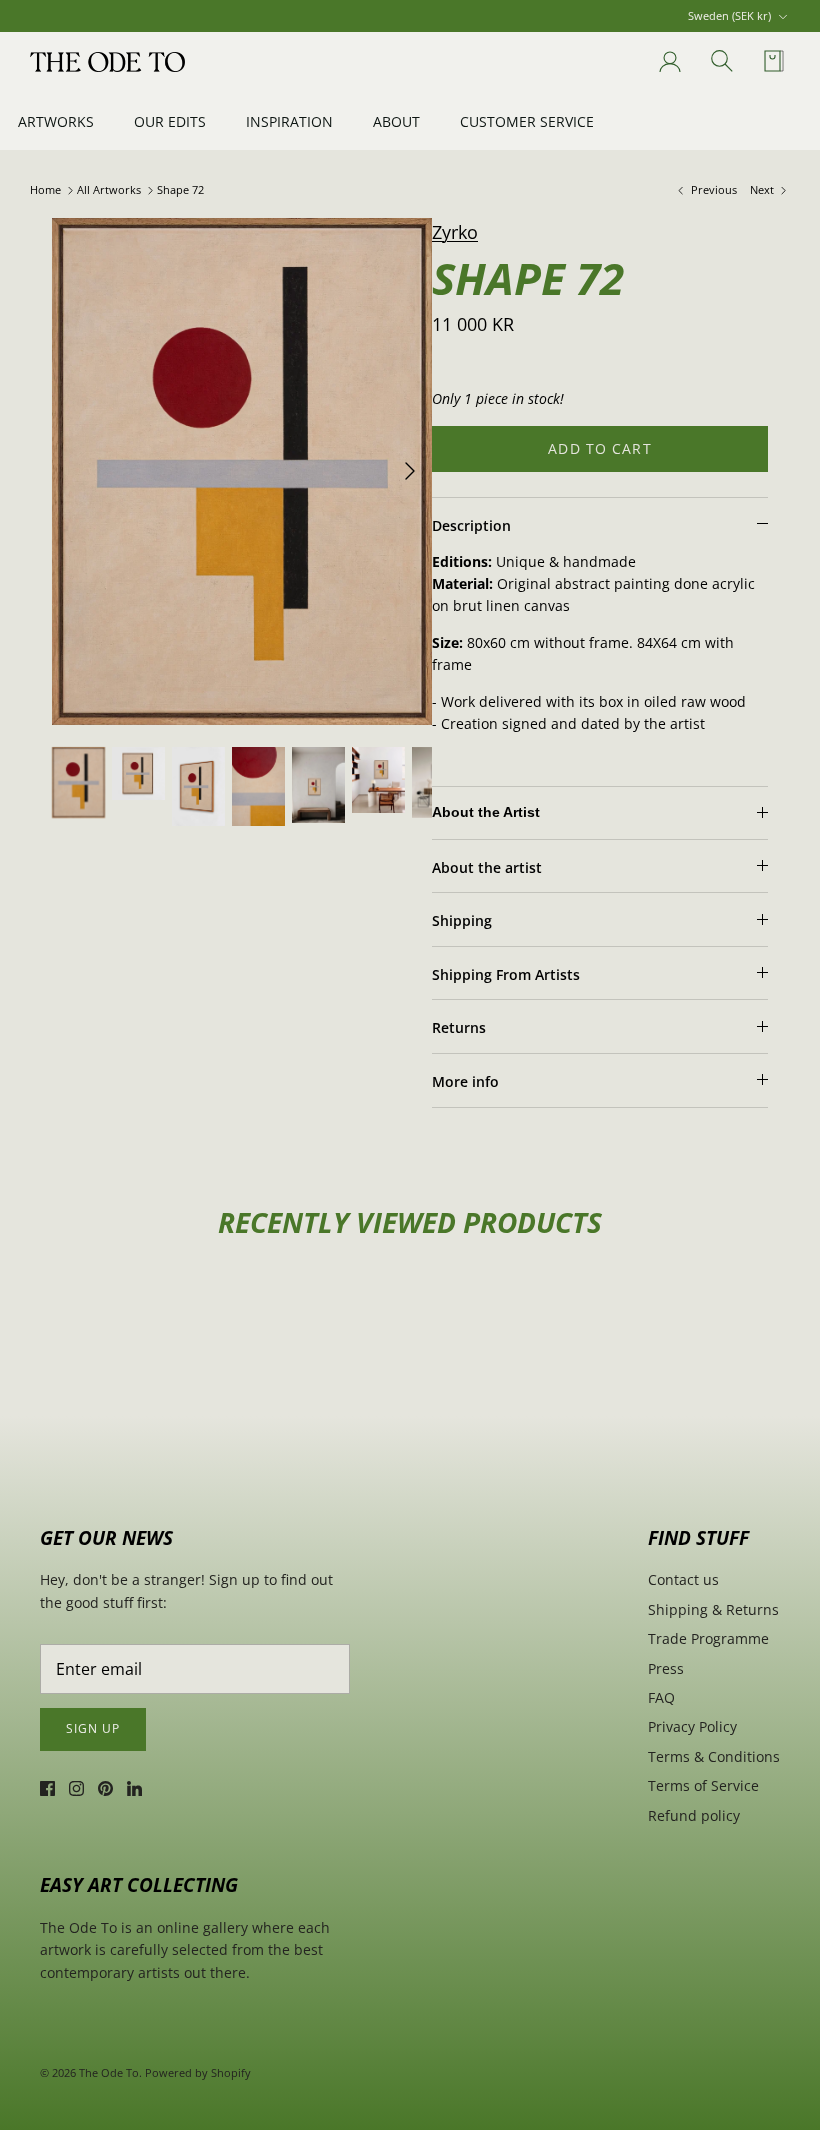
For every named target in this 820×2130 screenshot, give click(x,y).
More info (465, 1081)
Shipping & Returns (713, 1609)
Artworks (56, 121)
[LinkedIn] (134, 1788)
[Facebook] (47, 1788)
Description (471, 525)
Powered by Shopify (198, 2072)
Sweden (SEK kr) (729, 15)
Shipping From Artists (506, 974)
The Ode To (109, 2072)
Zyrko (455, 232)
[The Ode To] (107, 62)
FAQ (661, 1697)
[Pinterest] (105, 1788)
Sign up (93, 1728)
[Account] (666, 62)
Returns (459, 1027)
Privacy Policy (692, 1726)
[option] (242, 471)
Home (45, 190)
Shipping (462, 920)
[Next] (410, 471)
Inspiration (289, 121)
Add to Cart (599, 448)
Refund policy (694, 1815)
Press (666, 1668)
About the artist (487, 867)
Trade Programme (708, 1638)
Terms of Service (703, 1785)
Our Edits (170, 121)
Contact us (683, 1579)
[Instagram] (76, 1788)
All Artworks (109, 190)
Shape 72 (180, 190)
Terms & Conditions (714, 1756)
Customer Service (527, 121)
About (396, 121)
